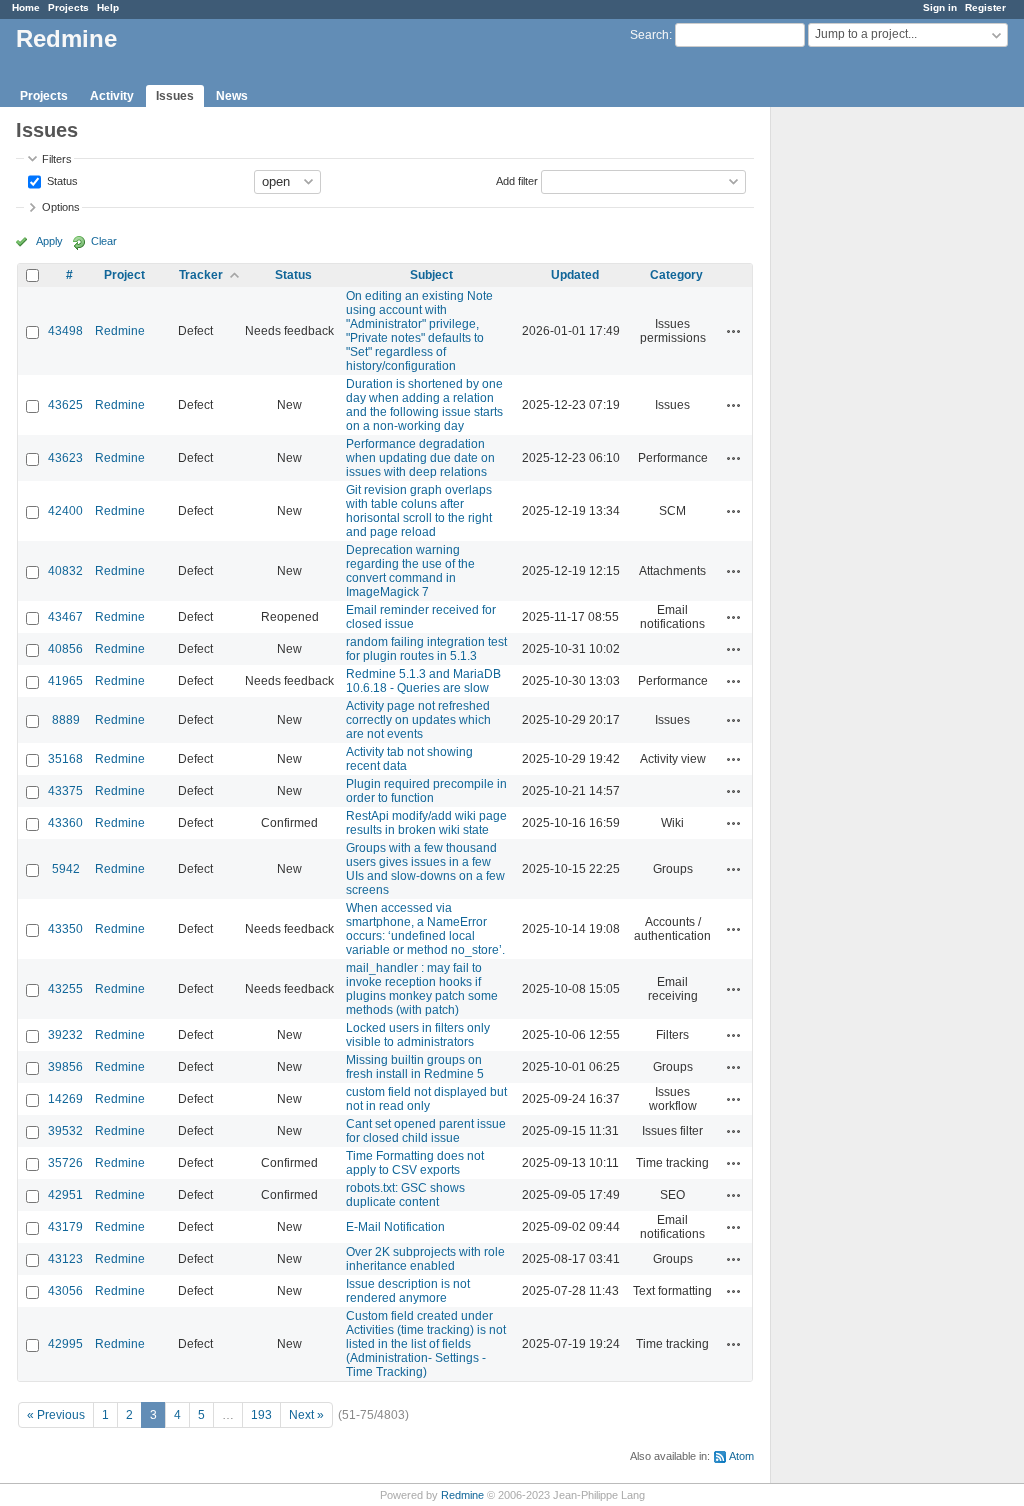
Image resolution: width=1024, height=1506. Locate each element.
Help (108, 7)
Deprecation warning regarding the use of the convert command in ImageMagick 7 (410, 571)
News (232, 96)
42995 (65, 1344)
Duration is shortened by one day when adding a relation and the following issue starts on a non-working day (424, 405)
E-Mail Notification (395, 1227)
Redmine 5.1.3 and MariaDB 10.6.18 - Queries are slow (423, 681)
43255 (65, 989)
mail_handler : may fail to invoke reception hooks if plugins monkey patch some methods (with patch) (422, 989)
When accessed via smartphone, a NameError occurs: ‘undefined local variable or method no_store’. (425, 929)
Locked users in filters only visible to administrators (418, 1035)
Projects (68, 7)
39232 (65, 1035)
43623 (65, 458)
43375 (65, 791)
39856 (65, 1067)
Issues (175, 96)
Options (61, 207)
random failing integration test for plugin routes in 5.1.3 (426, 649)
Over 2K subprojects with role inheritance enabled (425, 1259)
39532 (65, 1131)
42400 (65, 511)
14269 (65, 1099)
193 (261, 1415)
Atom (741, 1456)
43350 (65, 929)
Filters (57, 159)
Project (124, 275)
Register (985, 7)
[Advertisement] (871, 421)
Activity (112, 96)
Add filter (517, 180)
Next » (306, 1415)
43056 (65, 1291)
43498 (65, 331)
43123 (65, 1259)
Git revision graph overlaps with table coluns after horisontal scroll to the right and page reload (419, 511)
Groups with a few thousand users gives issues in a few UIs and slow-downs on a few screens (425, 869)
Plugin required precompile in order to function (426, 791)
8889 (66, 720)
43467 (65, 617)
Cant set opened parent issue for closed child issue (426, 1131)
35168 (65, 759)
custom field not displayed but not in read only (426, 1099)
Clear (104, 241)
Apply (49, 241)
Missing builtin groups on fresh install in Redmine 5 (415, 1067)
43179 (65, 1227)
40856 (65, 649)
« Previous (56, 1415)
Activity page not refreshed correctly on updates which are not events (418, 720)
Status (61, 180)
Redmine (120, 331)
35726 (65, 1163)
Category (676, 275)
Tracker (201, 275)
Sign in (940, 7)
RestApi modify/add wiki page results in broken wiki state (426, 823)
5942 (66, 869)
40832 (65, 571)
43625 (65, 405)
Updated (575, 275)
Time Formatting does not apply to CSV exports (415, 1163)
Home (26, 7)
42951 (65, 1195)
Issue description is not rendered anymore (408, 1291)
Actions (734, 331)
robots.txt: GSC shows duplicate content (405, 1195)
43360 (65, 823)
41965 (65, 681)
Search (649, 35)
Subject (431, 275)
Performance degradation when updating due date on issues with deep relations (420, 458)
